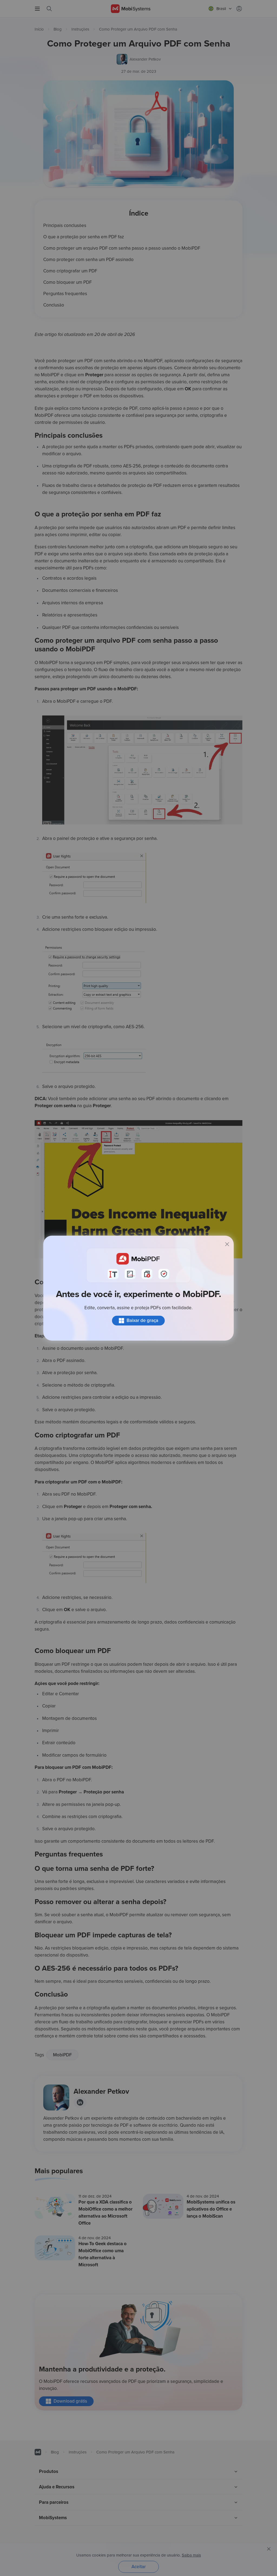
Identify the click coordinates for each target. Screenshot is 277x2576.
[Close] (227, 1244)
